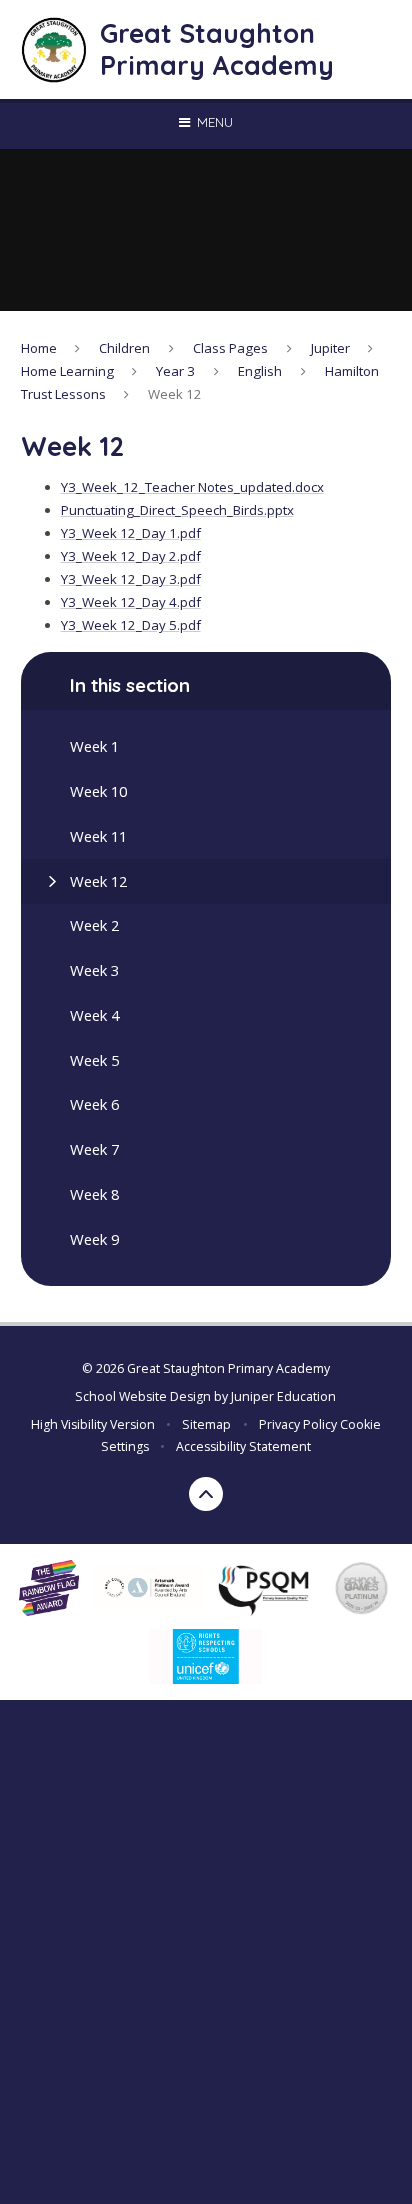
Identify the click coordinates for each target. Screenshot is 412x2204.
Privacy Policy (298, 1424)
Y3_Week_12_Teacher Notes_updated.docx (192, 487)
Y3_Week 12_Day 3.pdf (131, 579)
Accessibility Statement (243, 1446)
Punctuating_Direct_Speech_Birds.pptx (177, 510)
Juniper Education (283, 1396)
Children (124, 348)
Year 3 (175, 371)
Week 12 (175, 394)
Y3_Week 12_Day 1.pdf (131, 533)
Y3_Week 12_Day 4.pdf (131, 602)
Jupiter (330, 348)
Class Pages (230, 348)
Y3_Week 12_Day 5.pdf (131, 625)
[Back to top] (206, 1494)
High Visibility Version (93, 1424)
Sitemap (206, 1424)
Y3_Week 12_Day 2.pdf (131, 556)
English (260, 371)
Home (39, 348)
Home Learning (67, 371)
